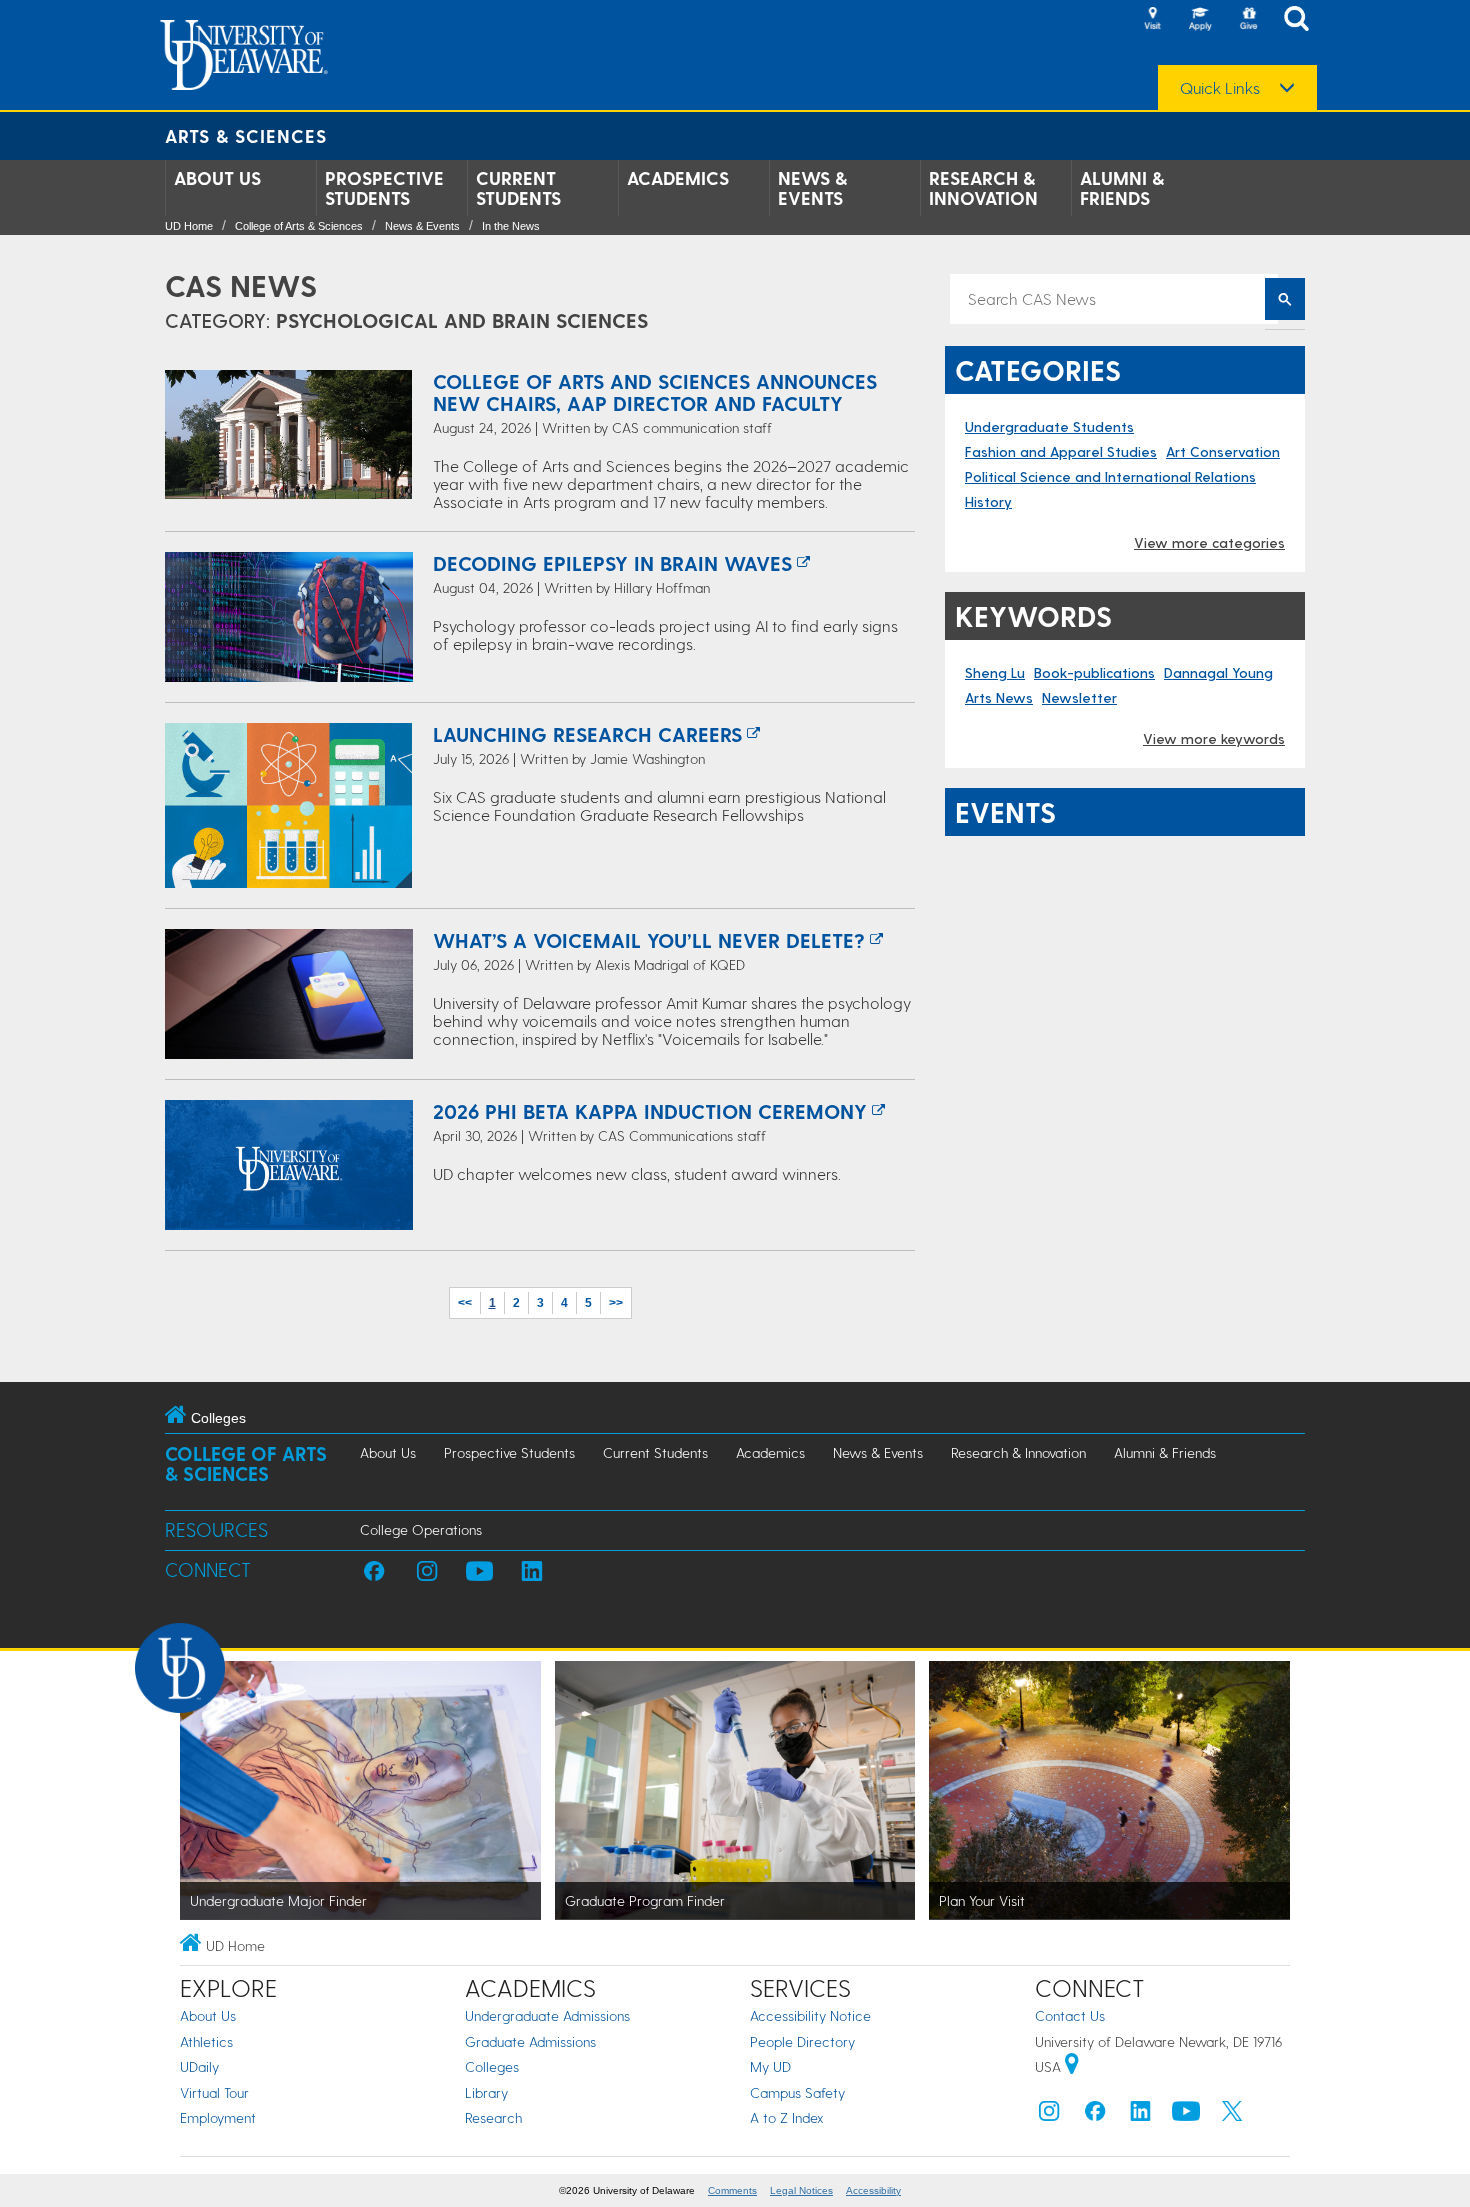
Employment (218, 2117)
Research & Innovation (983, 188)
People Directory (802, 2041)
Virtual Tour (214, 2092)
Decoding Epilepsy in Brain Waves (612, 563)
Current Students (518, 188)
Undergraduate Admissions (547, 2015)
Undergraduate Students (1049, 426)
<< (465, 1303)
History (988, 501)
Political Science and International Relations (1110, 476)
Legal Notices (801, 2190)
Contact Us (1070, 2015)
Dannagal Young (1218, 672)
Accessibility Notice (810, 2015)
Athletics (206, 2041)
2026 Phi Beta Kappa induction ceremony (650, 1111)
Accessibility (873, 2190)
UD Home (189, 226)
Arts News (999, 697)
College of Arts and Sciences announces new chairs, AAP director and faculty (655, 392)
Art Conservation (1223, 451)
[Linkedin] (1141, 2115)
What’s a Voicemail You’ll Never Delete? (649, 940)
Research (493, 2117)
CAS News (241, 285)
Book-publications (1094, 672)
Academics (678, 178)
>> (616, 1303)
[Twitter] (1232, 2115)
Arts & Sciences (246, 135)
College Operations (421, 1529)
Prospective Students (384, 188)
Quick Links (1220, 88)
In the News (511, 226)
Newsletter (1079, 697)
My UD (770, 2066)
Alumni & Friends (1122, 188)
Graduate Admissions (530, 2041)
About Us (217, 178)
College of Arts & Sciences (299, 226)
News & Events (812, 188)
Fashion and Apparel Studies (1061, 451)
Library (486, 2092)
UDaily (199, 2066)
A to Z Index (787, 2117)
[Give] (1248, 20)
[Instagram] (1049, 2115)
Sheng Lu (995, 672)
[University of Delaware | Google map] (1072, 2066)
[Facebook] (1095, 2115)
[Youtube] (1186, 2115)
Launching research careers (587, 734)
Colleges (492, 2066)
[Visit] (1152, 20)
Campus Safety (797, 2092)
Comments (732, 2190)
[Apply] (1200, 20)
